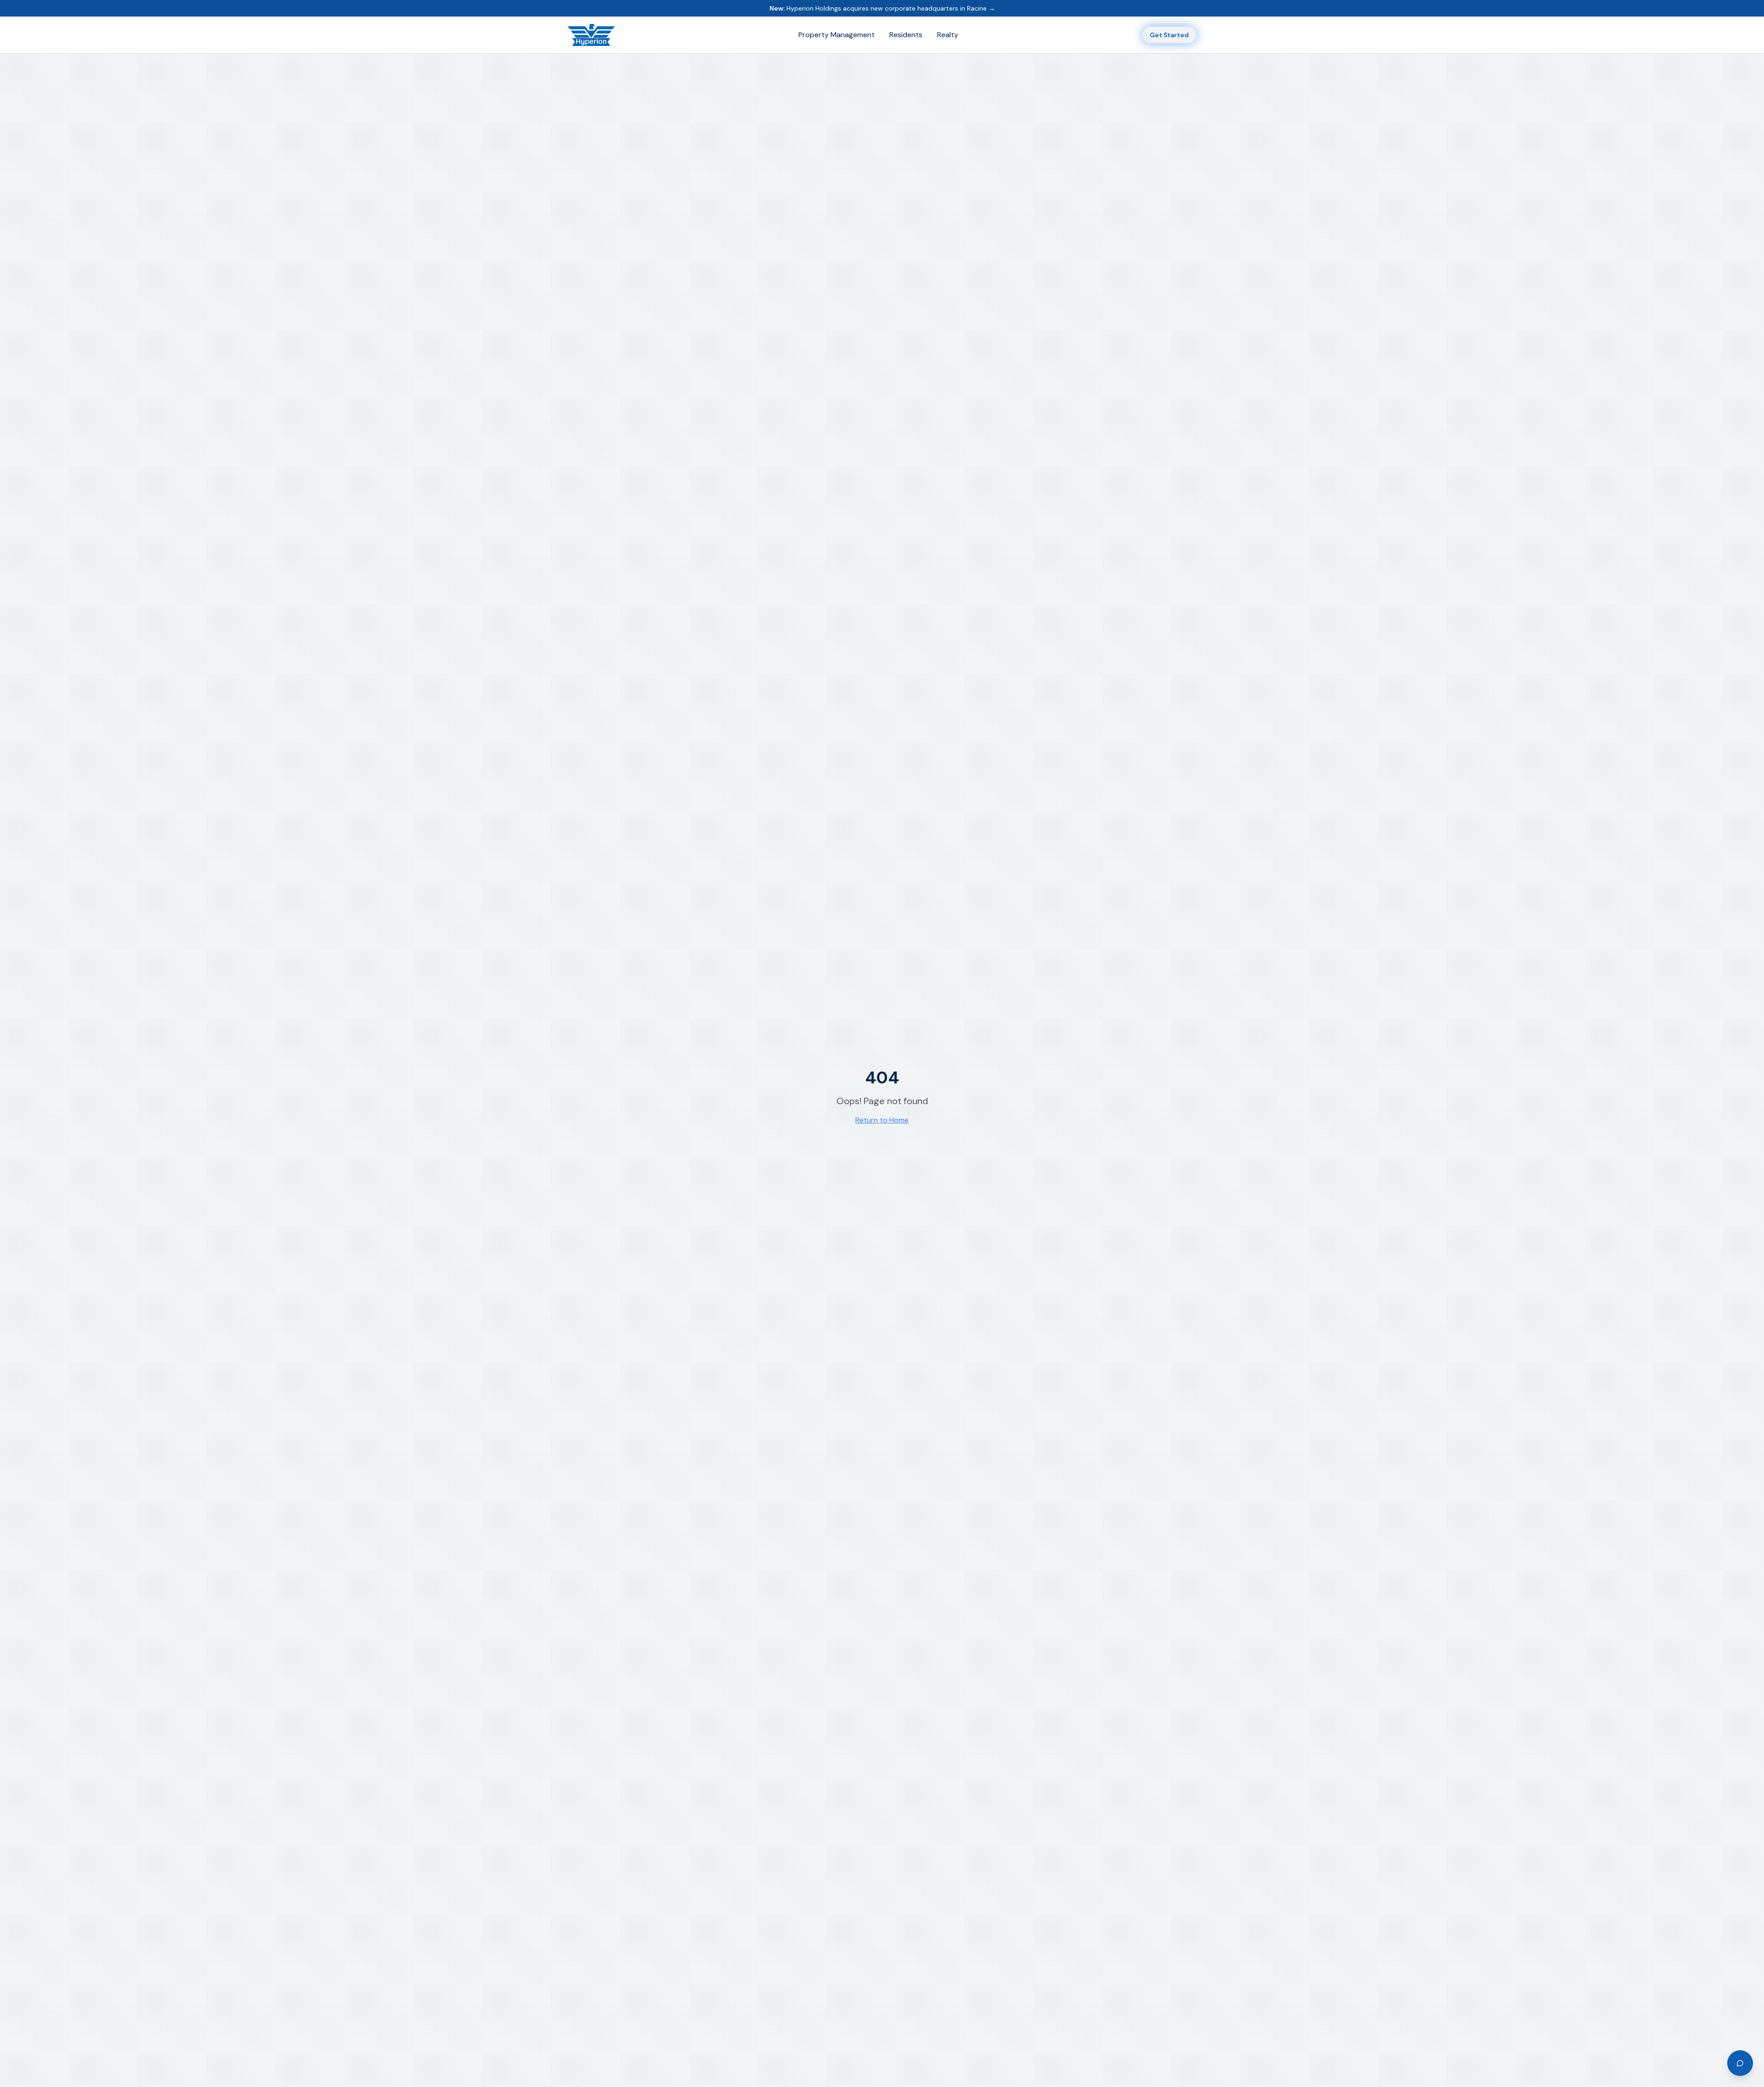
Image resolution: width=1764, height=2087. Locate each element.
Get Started (1169, 35)
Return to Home (882, 1120)
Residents (906, 35)
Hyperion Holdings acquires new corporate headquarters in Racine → (882, 8)
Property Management (837, 35)
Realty (948, 35)
